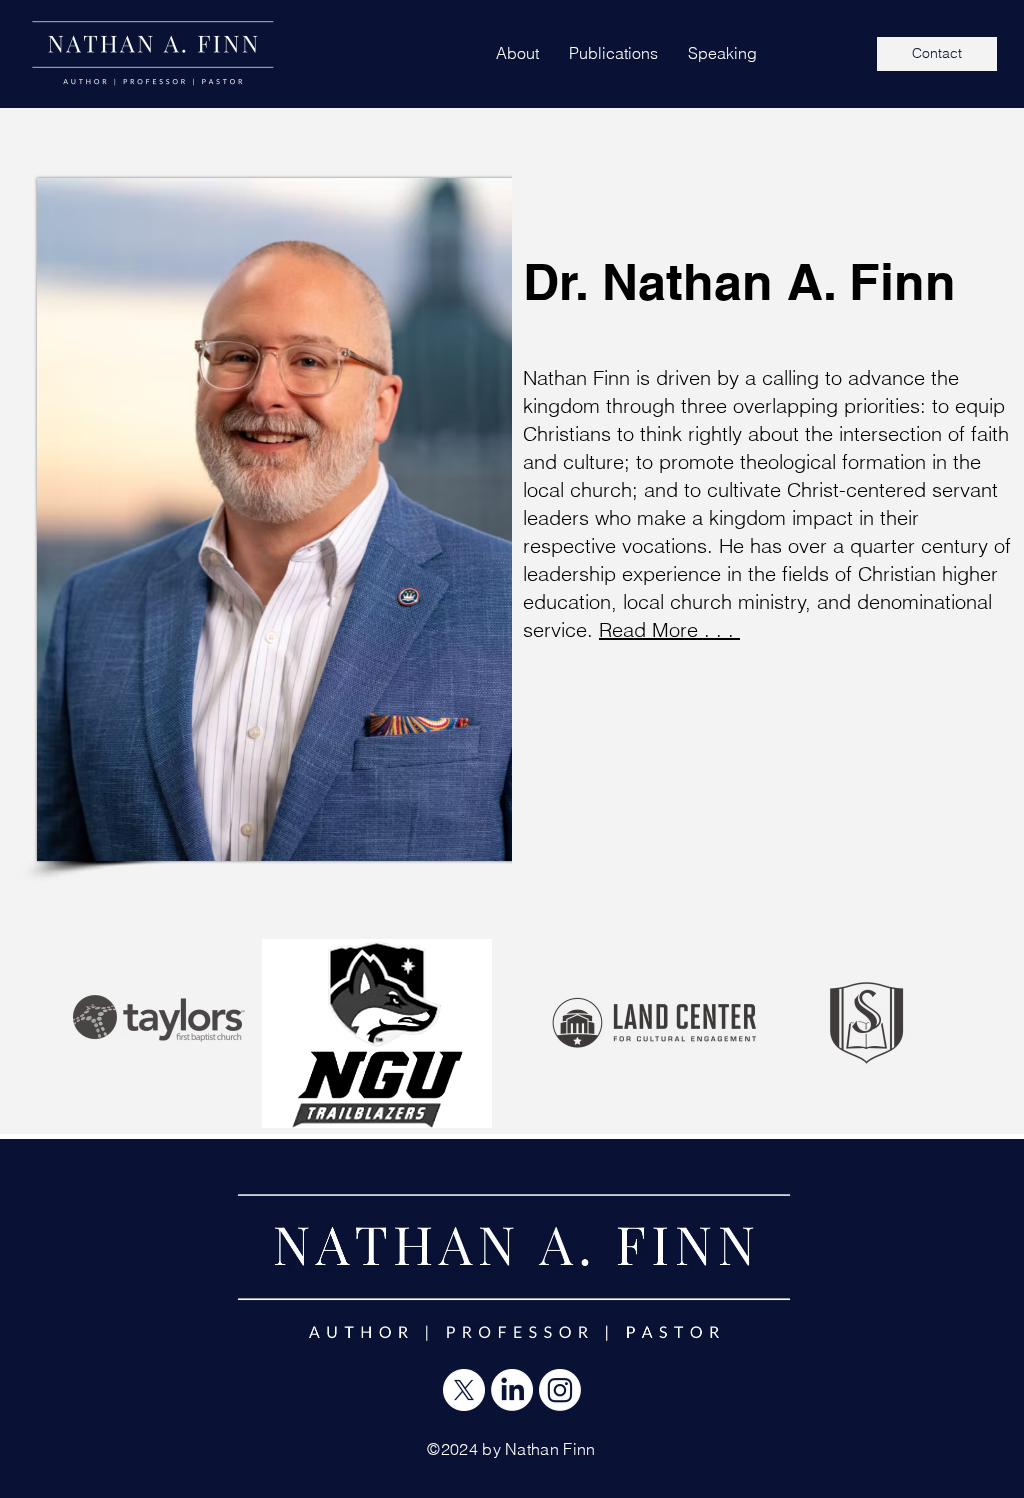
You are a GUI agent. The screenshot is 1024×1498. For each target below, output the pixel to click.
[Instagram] (560, 1390)
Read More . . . (669, 629)
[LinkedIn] (512, 1390)
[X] (464, 1390)
